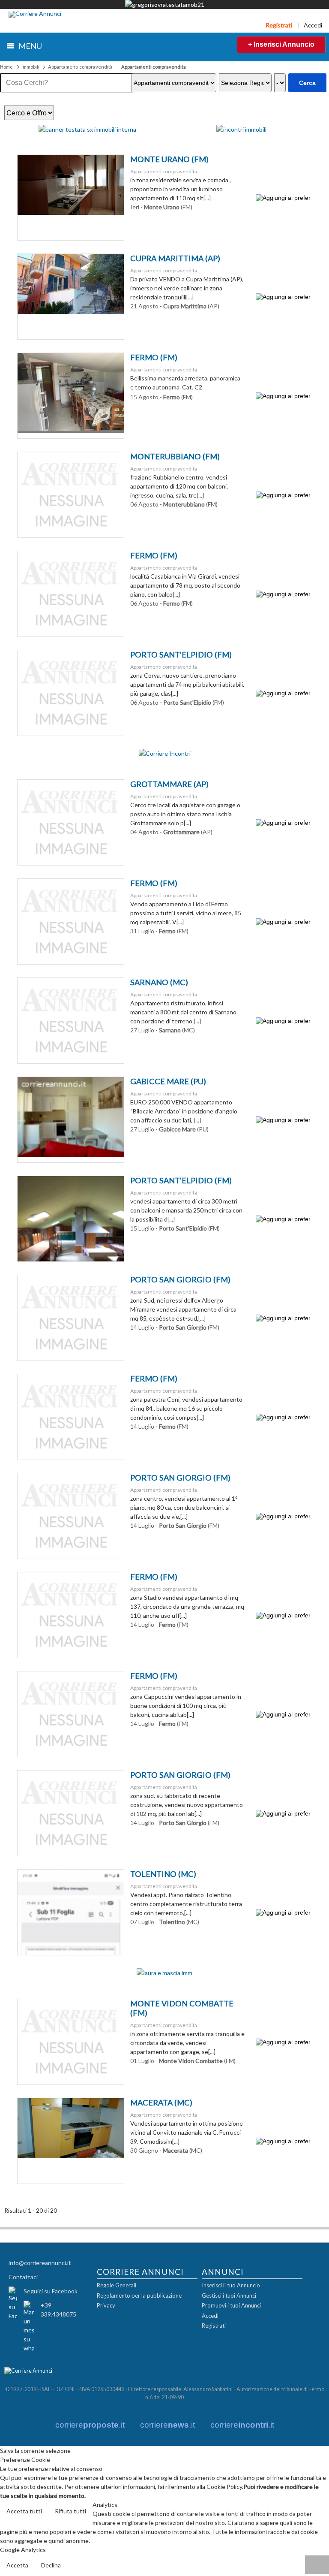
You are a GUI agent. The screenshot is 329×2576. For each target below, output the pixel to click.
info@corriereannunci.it (40, 2263)
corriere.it (90, 2425)
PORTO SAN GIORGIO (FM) (180, 1279)
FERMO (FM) (154, 357)
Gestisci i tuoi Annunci (229, 2295)
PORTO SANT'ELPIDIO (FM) (181, 655)
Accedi (313, 25)
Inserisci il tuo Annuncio (231, 2285)
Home (6, 67)
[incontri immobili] (241, 129)
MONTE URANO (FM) (169, 159)
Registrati (279, 25)
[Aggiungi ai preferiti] (283, 198)
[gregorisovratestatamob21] (165, 5)
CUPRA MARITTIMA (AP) (175, 258)
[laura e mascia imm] (164, 1973)
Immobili (30, 67)
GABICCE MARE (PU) (168, 1081)
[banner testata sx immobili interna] (87, 129)
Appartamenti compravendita (80, 67)
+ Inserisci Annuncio (281, 44)
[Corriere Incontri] (165, 753)
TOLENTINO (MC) (163, 1874)
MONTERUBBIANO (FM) (175, 456)
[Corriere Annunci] (35, 14)
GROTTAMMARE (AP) (169, 784)
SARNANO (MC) (159, 982)
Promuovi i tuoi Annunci (231, 2305)
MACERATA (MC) (161, 2102)
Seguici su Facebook (51, 2291)
